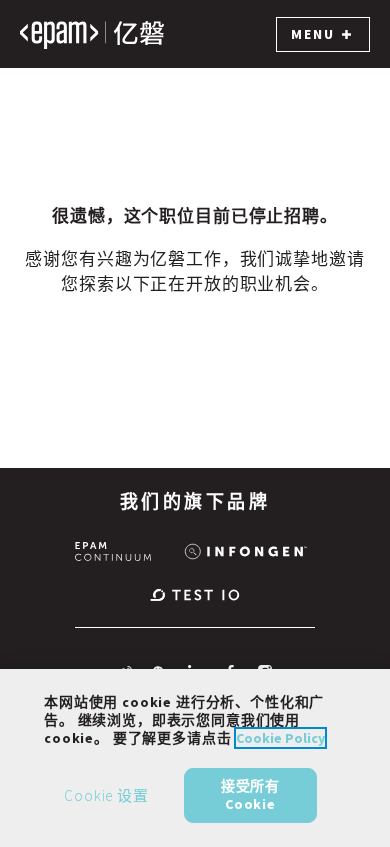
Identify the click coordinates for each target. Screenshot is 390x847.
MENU (313, 34)
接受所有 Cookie (250, 795)
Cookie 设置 (106, 795)
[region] (195, 758)
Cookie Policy (280, 738)
